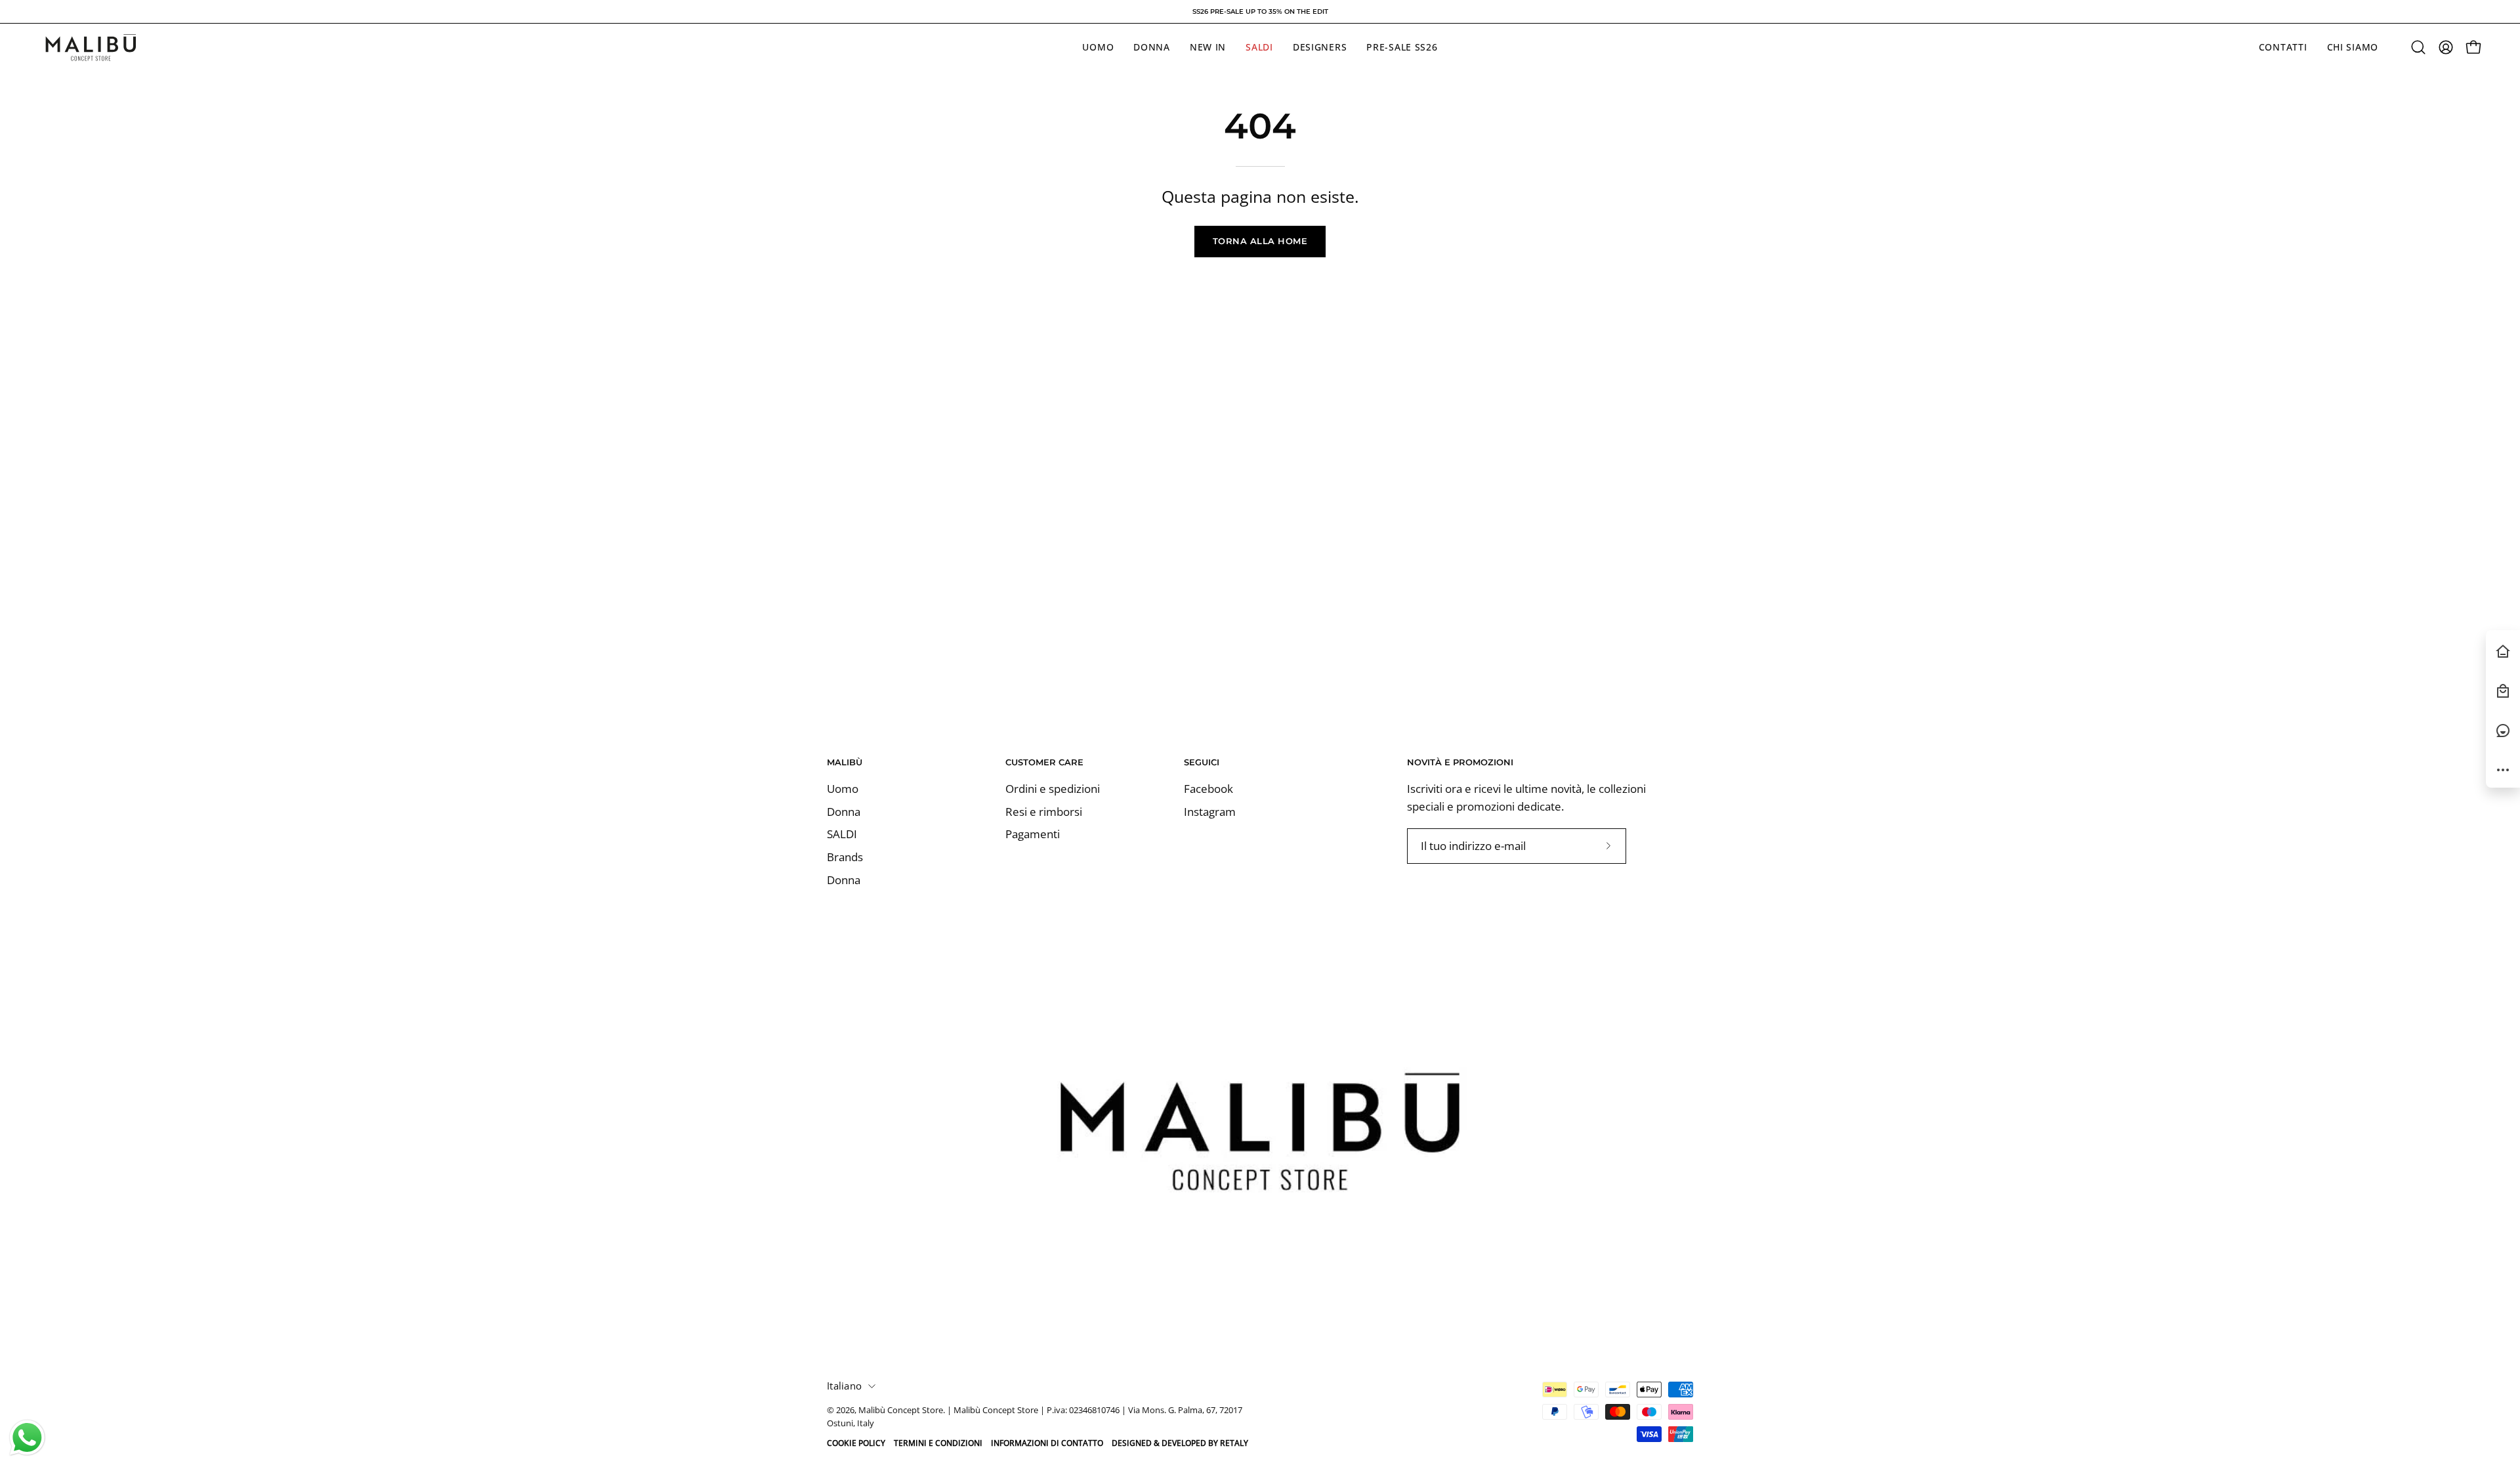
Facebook (1208, 789)
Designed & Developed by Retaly (1180, 1443)
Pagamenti (1033, 835)
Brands (845, 857)
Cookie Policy (856, 1443)
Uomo (843, 789)
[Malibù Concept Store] (92, 48)
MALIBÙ (845, 762)
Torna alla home (1260, 241)
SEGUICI (1202, 762)
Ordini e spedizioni (1053, 789)
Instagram (1210, 812)
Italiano (844, 1386)
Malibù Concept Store (901, 1410)
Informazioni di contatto (1047, 1443)
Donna (844, 812)
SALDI (842, 835)
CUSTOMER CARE (1044, 762)
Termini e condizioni (938, 1443)
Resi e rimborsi (1044, 812)
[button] (2418, 47)
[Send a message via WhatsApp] (27, 1438)
